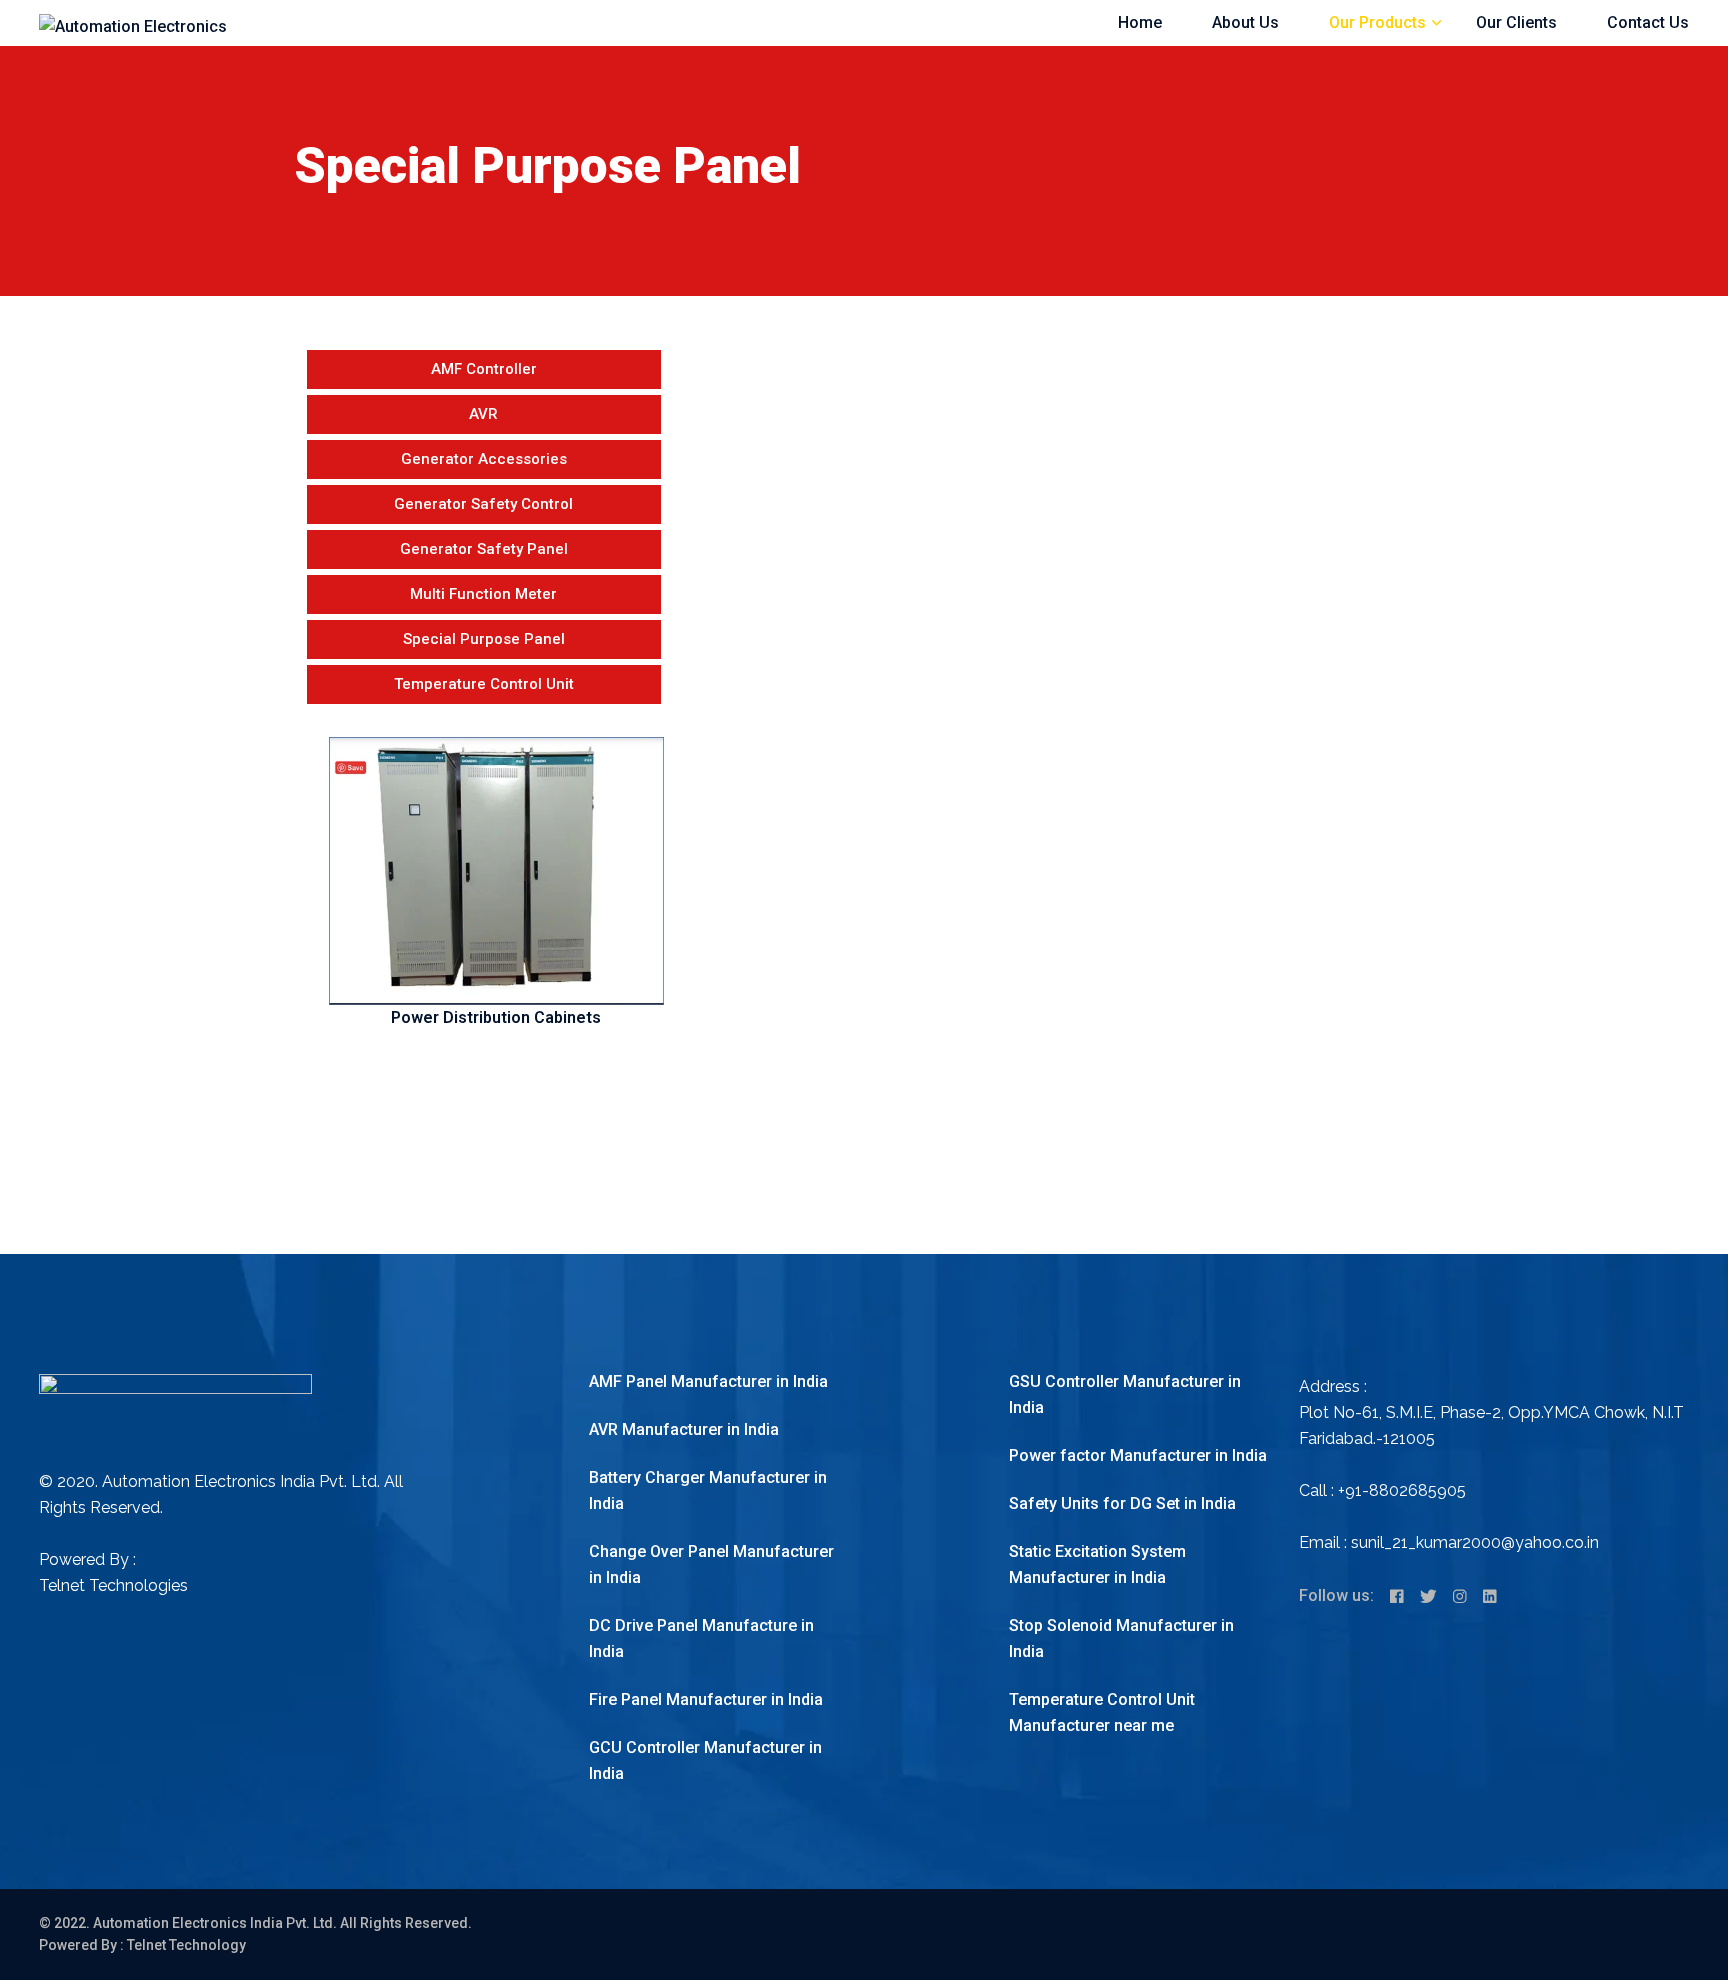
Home (1140, 22)
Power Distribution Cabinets (496, 1017)
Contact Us (1648, 22)
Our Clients (1516, 22)
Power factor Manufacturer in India (1138, 1455)
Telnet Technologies (113, 1585)
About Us (1245, 22)
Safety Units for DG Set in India (1122, 1503)
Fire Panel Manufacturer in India (706, 1699)
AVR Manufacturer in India (684, 1429)
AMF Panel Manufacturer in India (708, 1381)
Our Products (1377, 22)
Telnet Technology (186, 1945)
